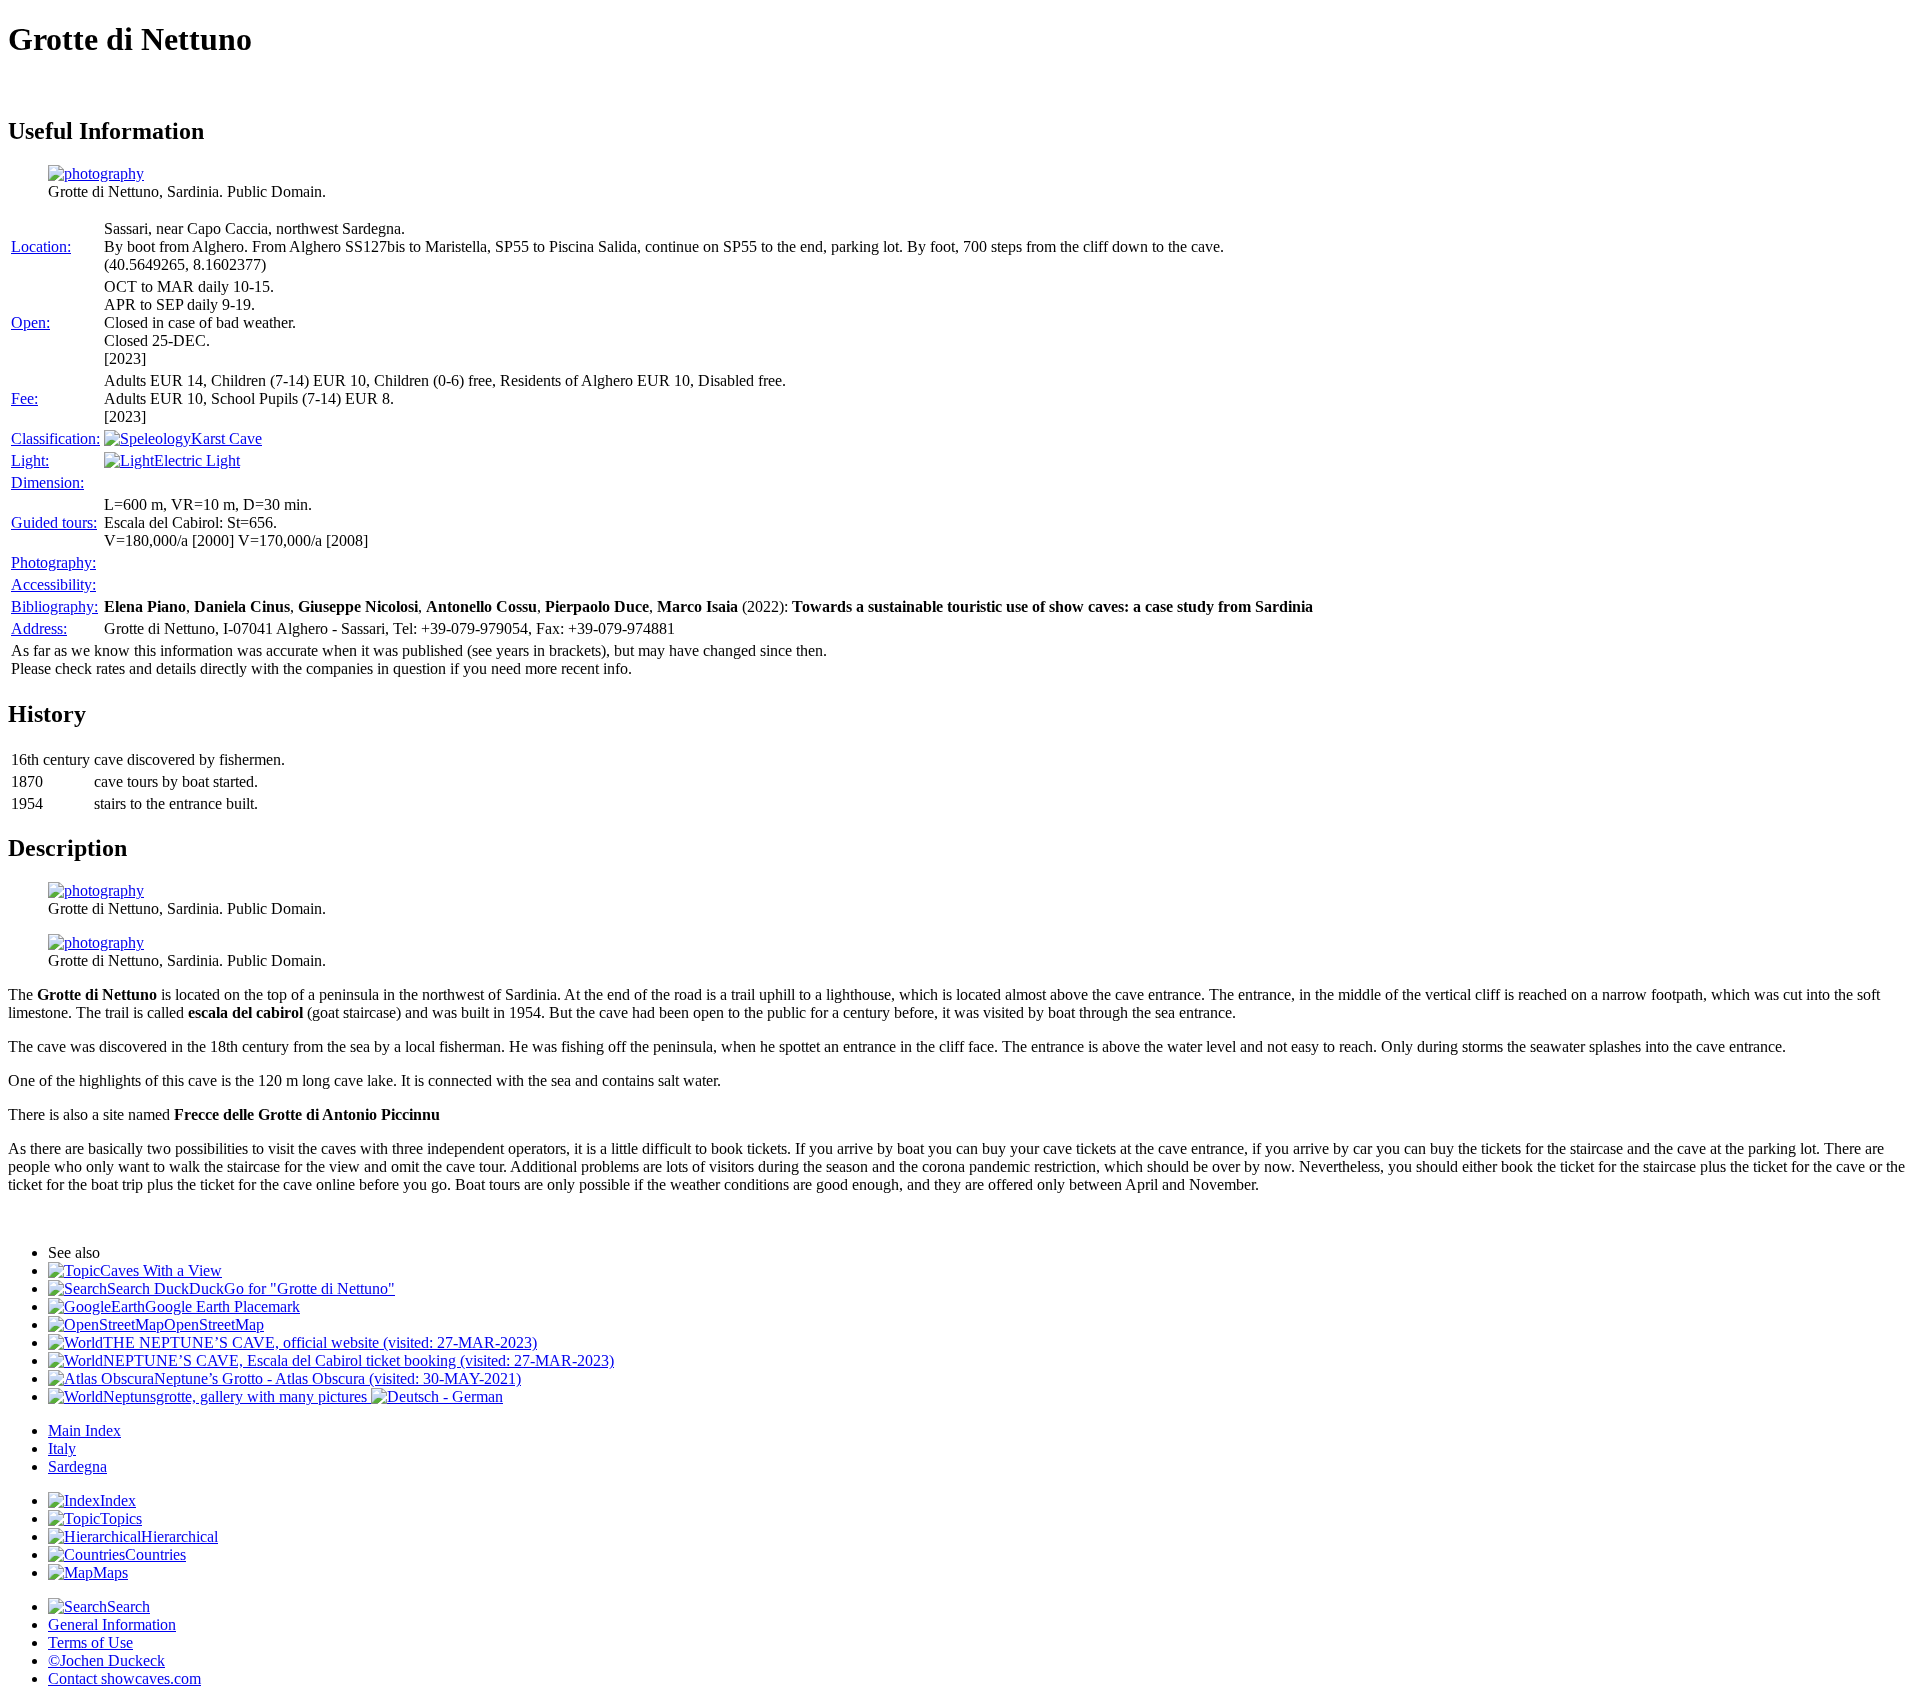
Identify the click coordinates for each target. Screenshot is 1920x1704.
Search (128, 1606)
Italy (62, 1448)
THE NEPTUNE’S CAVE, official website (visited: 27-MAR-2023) (320, 1342)
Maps (110, 1572)
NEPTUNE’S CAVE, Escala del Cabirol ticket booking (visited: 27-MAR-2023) (358, 1360)
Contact (124, 1678)
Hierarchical (179, 1536)
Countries (155, 1554)
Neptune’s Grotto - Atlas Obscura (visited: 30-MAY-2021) (337, 1378)
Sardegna (77, 1466)
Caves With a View (161, 1270)
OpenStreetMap (214, 1324)
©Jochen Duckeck (106, 1660)
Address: (39, 628)
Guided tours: (54, 522)
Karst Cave (226, 438)
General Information (112, 1624)
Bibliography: (54, 606)
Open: (30, 322)
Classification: (55, 438)
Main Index (84, 1430)
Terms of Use (90, 1642)
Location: (41, 246)
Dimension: (47, 482)
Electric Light (197, 460)
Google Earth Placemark (222, 1306)
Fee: (24, 398)
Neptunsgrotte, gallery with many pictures (237, 1396)
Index (118, 1500)
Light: (30, 460)
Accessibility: (53, 584)
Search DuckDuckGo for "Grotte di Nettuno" (251, 1288)
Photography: (53, 562)
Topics (121, 1518)
